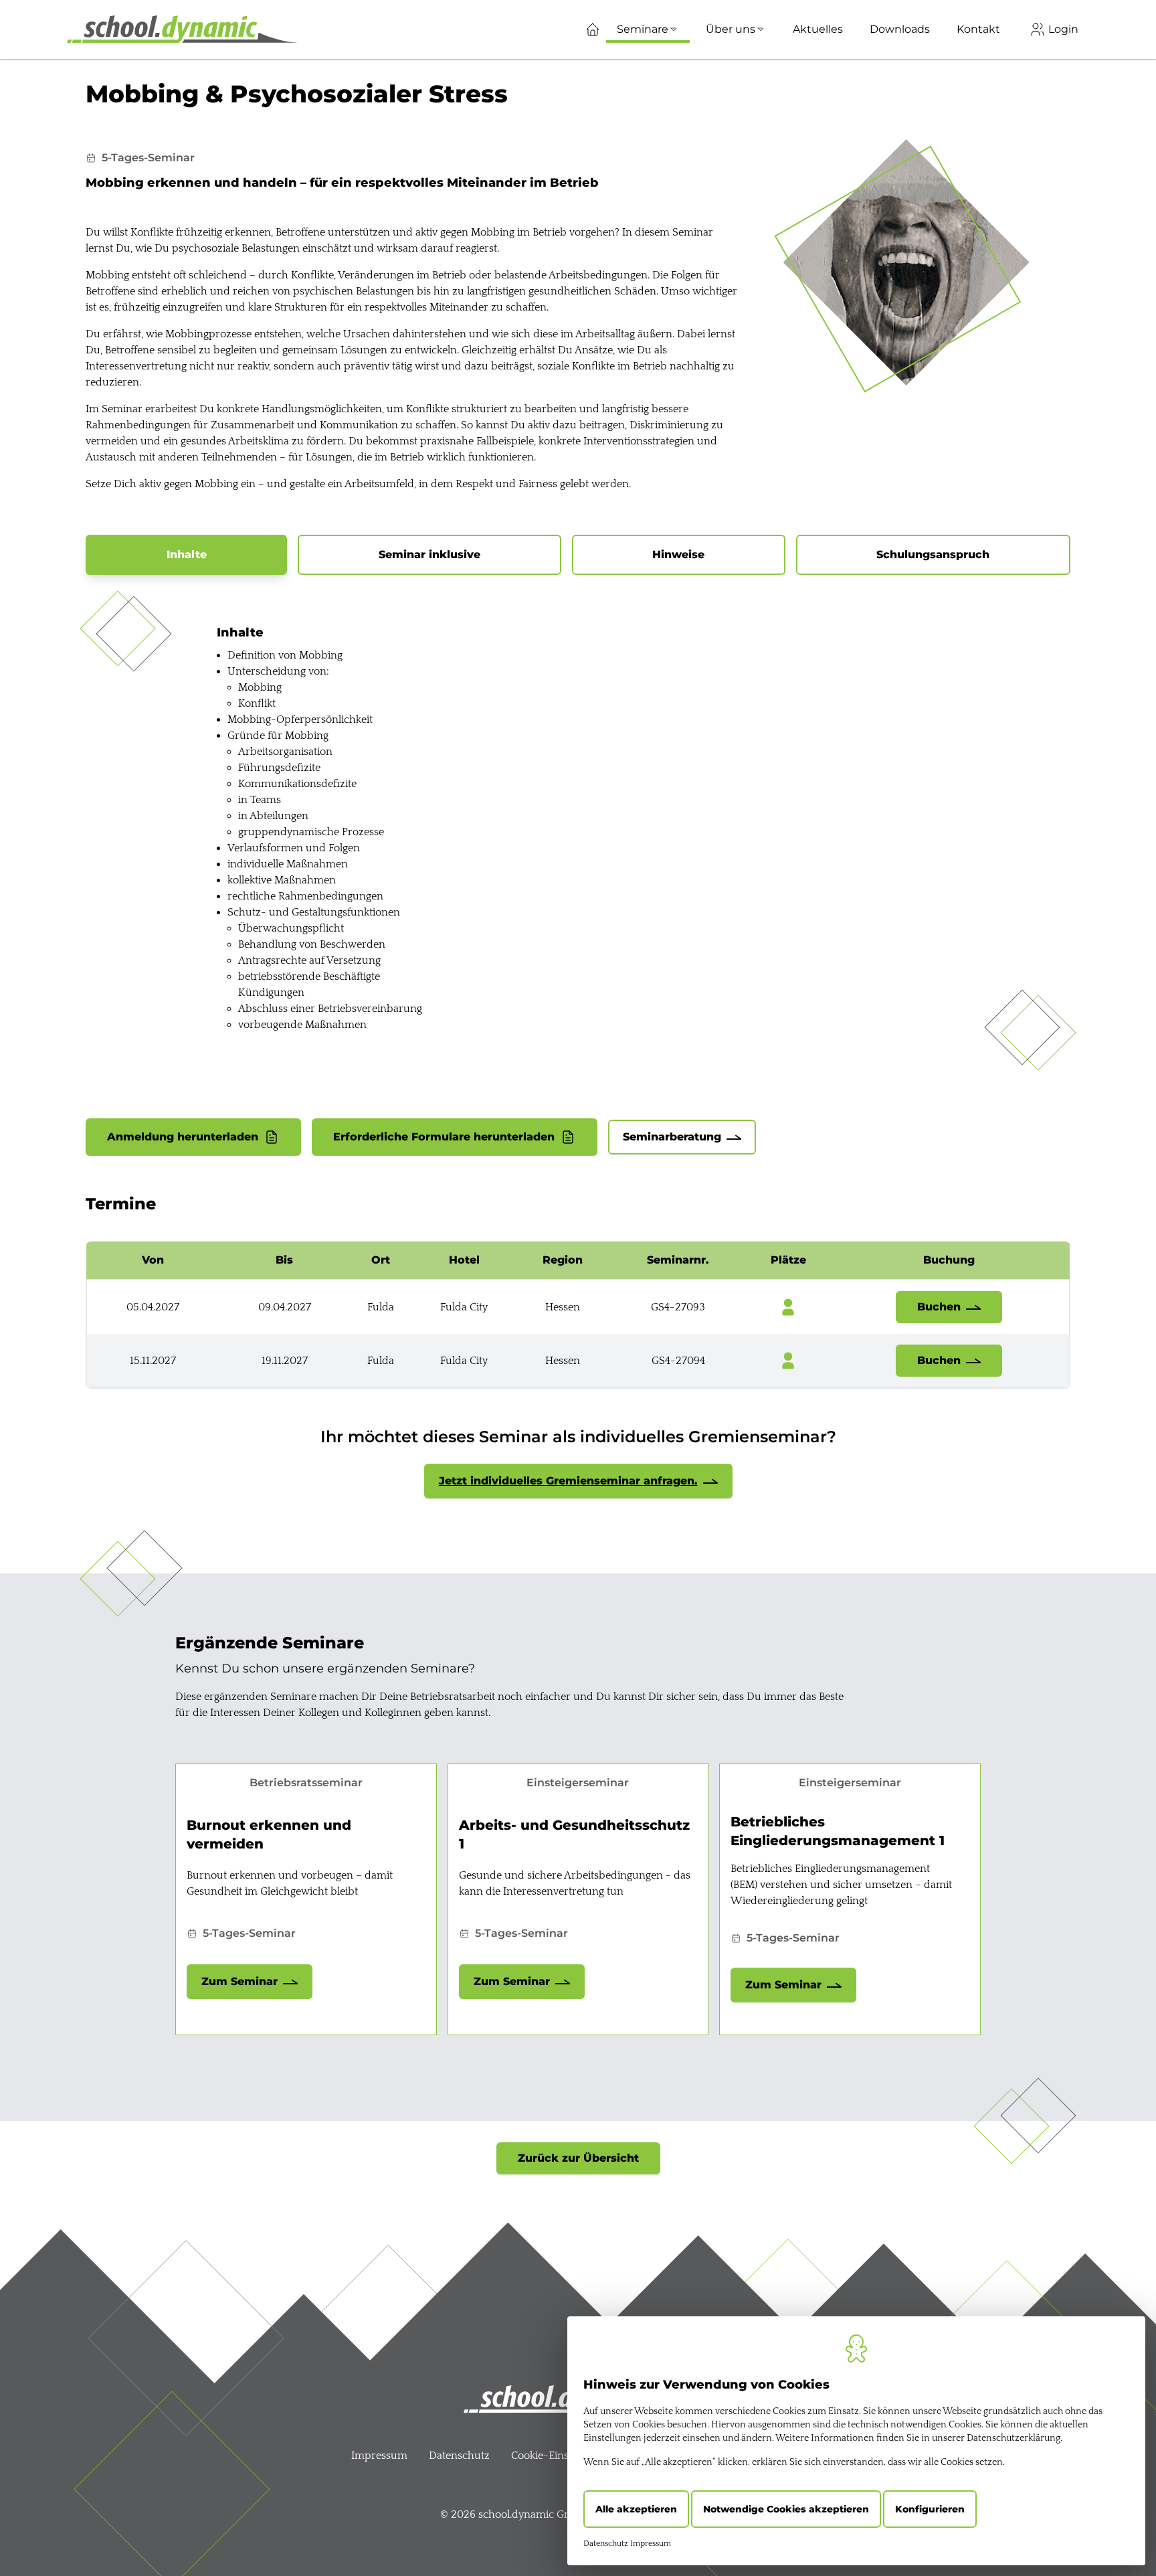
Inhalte (187, 554)
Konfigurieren (930, 2509)
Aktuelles (818, 29)
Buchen (939, 1307)
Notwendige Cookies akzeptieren (786, 2509)
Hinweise (678, 554)
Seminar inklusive (429, 554)
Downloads (900, 29)
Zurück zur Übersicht (578, 2158)
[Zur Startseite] (182, 29)
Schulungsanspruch (933, 554)
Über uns (731, 29)
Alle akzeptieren (636, 2509)
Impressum (379, 2456)
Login (1062, 29)
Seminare (643, 29)
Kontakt (978, 29)
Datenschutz (459, 2456)
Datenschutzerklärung (1014, 2438)
